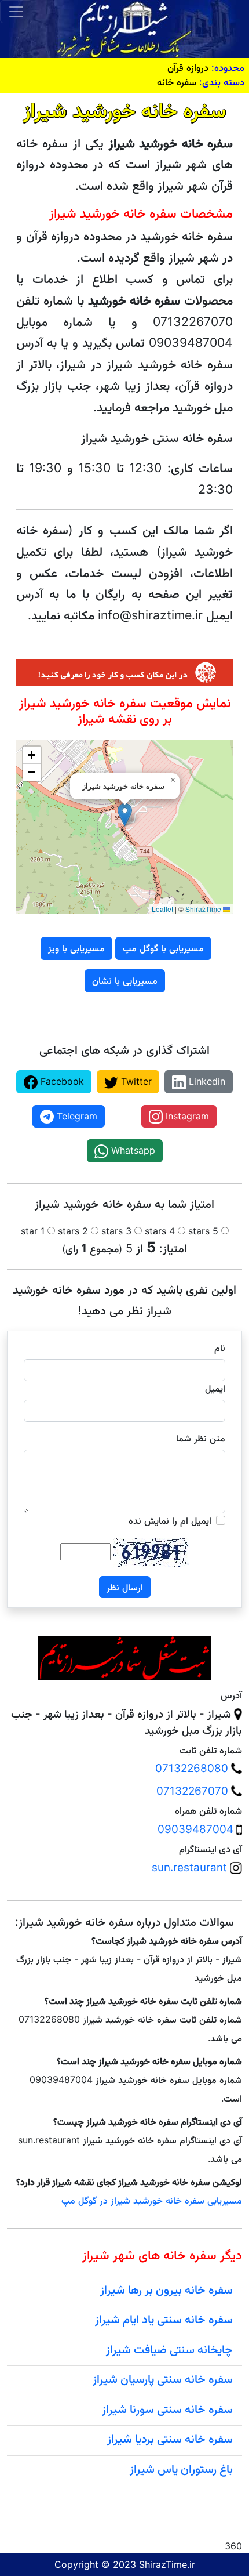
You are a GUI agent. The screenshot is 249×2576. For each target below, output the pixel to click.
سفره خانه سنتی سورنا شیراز (167, 2409)
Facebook (61, 1081)
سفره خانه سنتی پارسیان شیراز (163, 2379)
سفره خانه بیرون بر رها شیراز (166, 2289)
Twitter (135, 1081)
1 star (33, 1231)
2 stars (73, 1231)
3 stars (116, 1231)
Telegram (76, 1116)
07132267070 (192, 1791)
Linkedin (206, 1081)
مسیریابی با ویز (76, 948)
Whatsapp (132, 1150)
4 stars (160, 1231)
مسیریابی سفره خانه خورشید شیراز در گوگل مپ (152, 2200)
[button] (125, 815)
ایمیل (215, 1388)
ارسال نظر (125, 1587)
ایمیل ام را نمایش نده (170, 1520)
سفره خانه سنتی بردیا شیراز (170, 2439)
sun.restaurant (189, 1867)
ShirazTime (203, 909)
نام (220, 1347)
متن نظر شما (201, 1438)
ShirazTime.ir (167, 2564)
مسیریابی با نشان (125, 980)
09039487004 (195, 1829)
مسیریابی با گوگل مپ (163, 948)
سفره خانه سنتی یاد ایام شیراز (164, 2319)
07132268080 (192, 1768)
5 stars (203, 1231)
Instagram (186, 1116)
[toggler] (16, 12)
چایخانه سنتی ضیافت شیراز (169, 2349)
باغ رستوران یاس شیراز (181, 2469)
